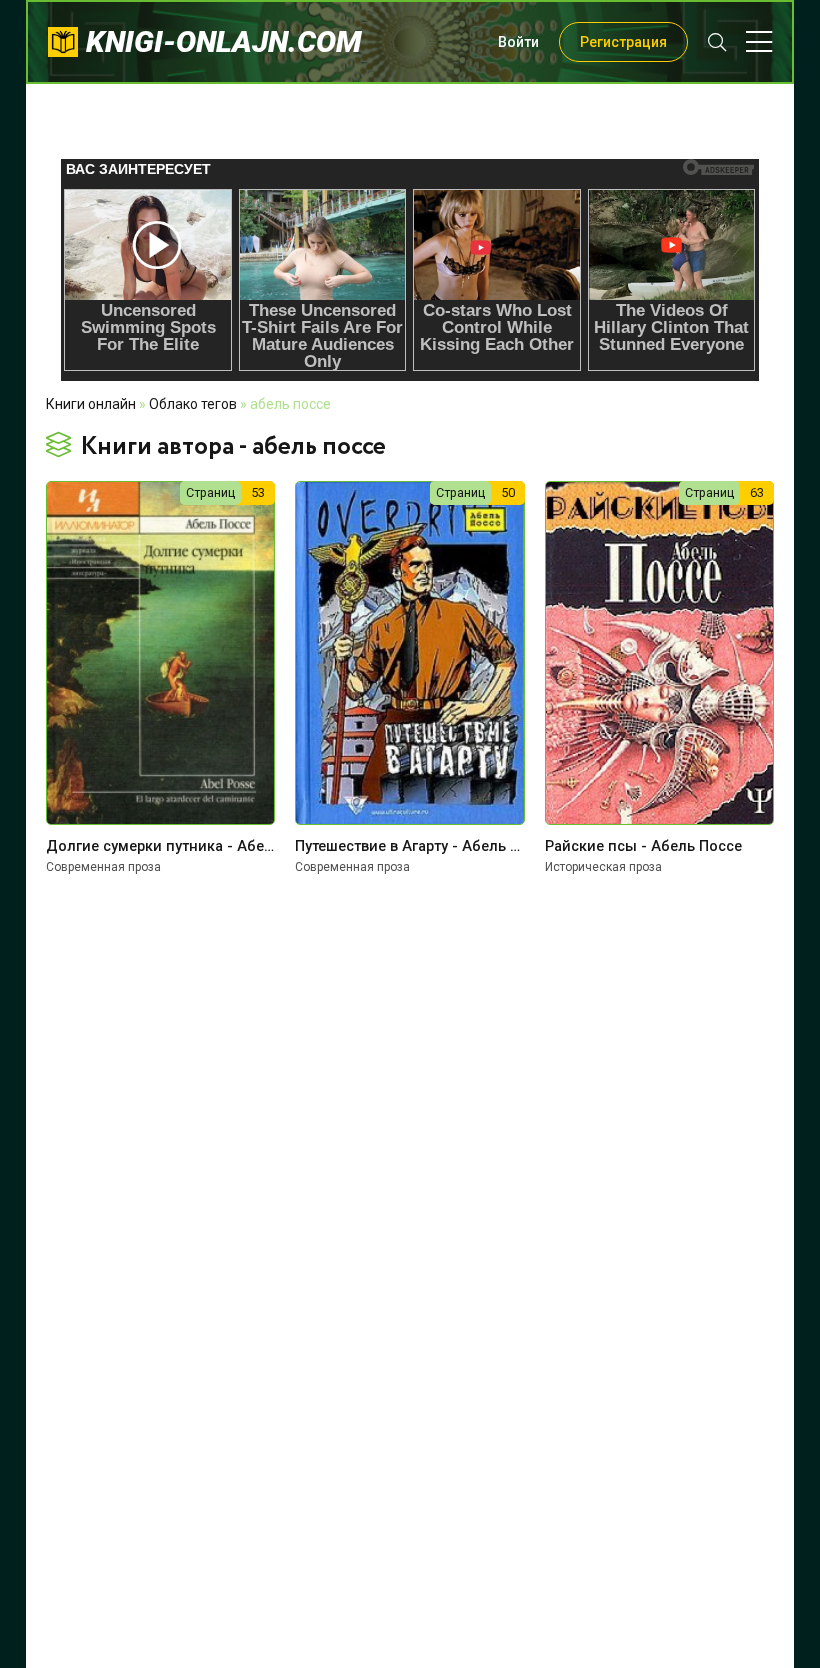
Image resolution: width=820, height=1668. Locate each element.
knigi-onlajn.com (224, 41)
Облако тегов (193, 404)
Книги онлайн (91, 404)
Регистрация (623, 42)
